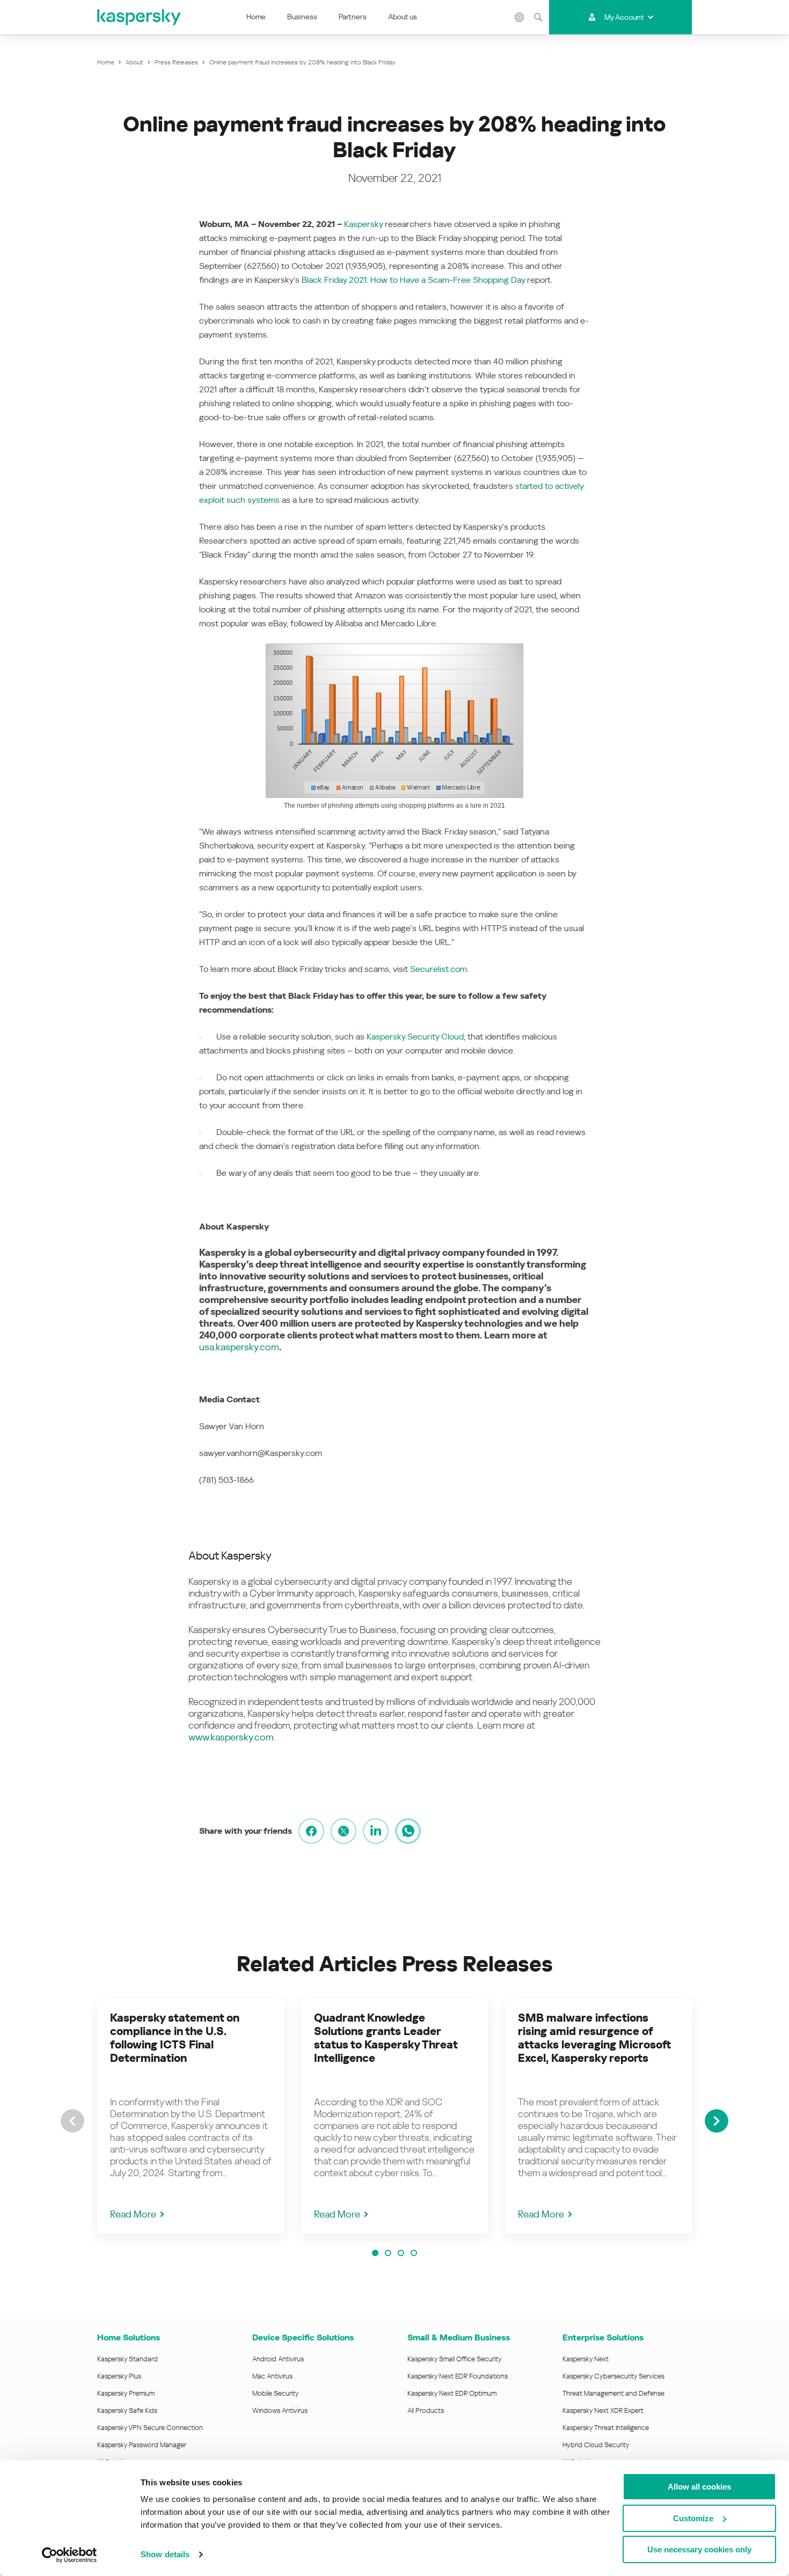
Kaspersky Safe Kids (127, 2410)
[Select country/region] (520, 17)
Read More (133, 2214)
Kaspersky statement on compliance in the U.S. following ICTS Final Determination (175, 2038)
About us (403, 17)
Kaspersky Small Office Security (455, 2359)
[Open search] (538, 17)
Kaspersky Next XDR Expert (603, 2410)
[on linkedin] (376, 1831)
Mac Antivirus (272, 2376)
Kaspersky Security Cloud (415, 1037)
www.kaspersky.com (231, 1737)
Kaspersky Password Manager (142, 2445)
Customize (693, 2518)
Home (256, 17)
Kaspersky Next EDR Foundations (458, 2376)
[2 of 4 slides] (388, 2253)
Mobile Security (276, 2393)
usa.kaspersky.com (239, 1347)
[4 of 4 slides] (414, 2253)
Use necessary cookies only (699, 2549)
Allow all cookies (699, 2487)
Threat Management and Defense (613, 2393)
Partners (353, 17)
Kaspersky (363, 224)
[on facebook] (311, 1831)
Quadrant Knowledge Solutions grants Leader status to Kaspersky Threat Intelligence (386, 2038)
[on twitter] (344, 1831)
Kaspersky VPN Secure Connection (150, 2428)
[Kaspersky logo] (140, 17)
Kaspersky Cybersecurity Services (613, 2376)
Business (302, 17)
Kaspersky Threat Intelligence (606, 2428)
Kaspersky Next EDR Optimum (452, 2393)
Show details (165, 2554)
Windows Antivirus (280, 2410)
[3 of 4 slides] (401, 2253)
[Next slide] (717, 2121)
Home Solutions (129, 2337)
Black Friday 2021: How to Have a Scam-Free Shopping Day (413, 280)
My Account (624, 17)
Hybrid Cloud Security (596, 2445)
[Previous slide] (72, 2121)
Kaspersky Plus (119, 2376)
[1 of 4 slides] (375, 2253)
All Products (426, 2410)
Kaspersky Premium (126, 2393)
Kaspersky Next (586, 2359)
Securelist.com (439, 969)
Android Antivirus (278, 2359)
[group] (191, 2116)
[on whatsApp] (408, 1831)
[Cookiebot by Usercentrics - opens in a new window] (70, 2555)
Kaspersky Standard (127, 2359)
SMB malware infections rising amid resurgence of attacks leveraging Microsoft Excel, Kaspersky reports (594, 2038)
